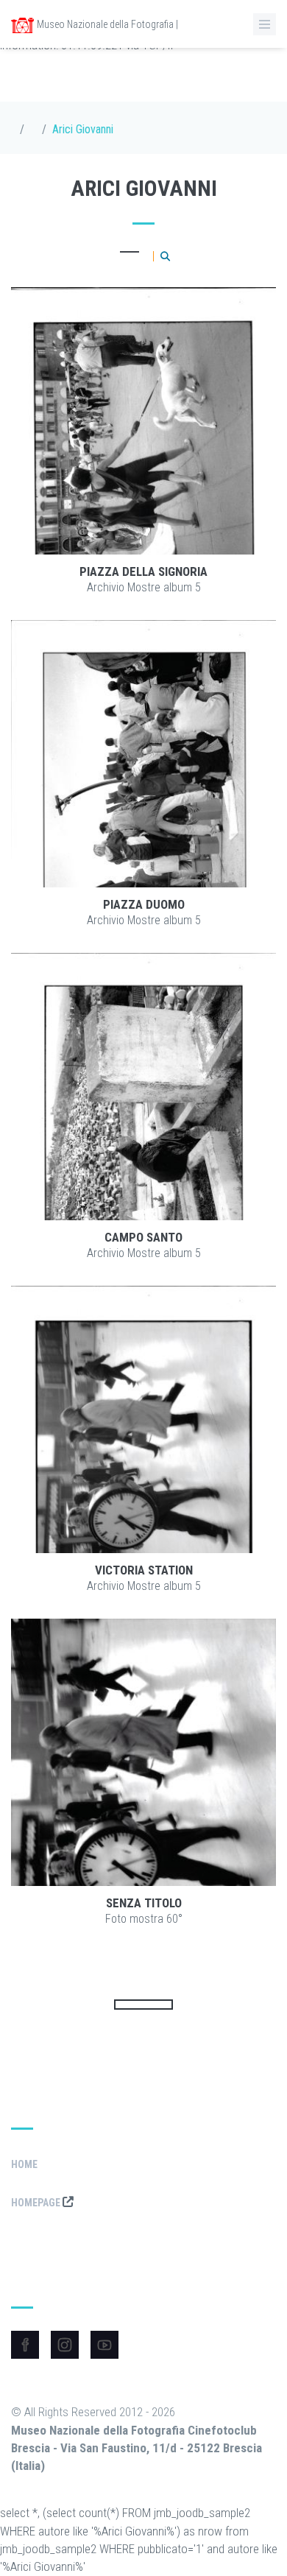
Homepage (37, 2203)
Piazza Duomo (144, 904)
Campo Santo (143, 1237)
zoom (183, 421)
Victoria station (144, 1570)
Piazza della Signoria (143, 571)
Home (24, 2164)
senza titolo (144, 1903)
